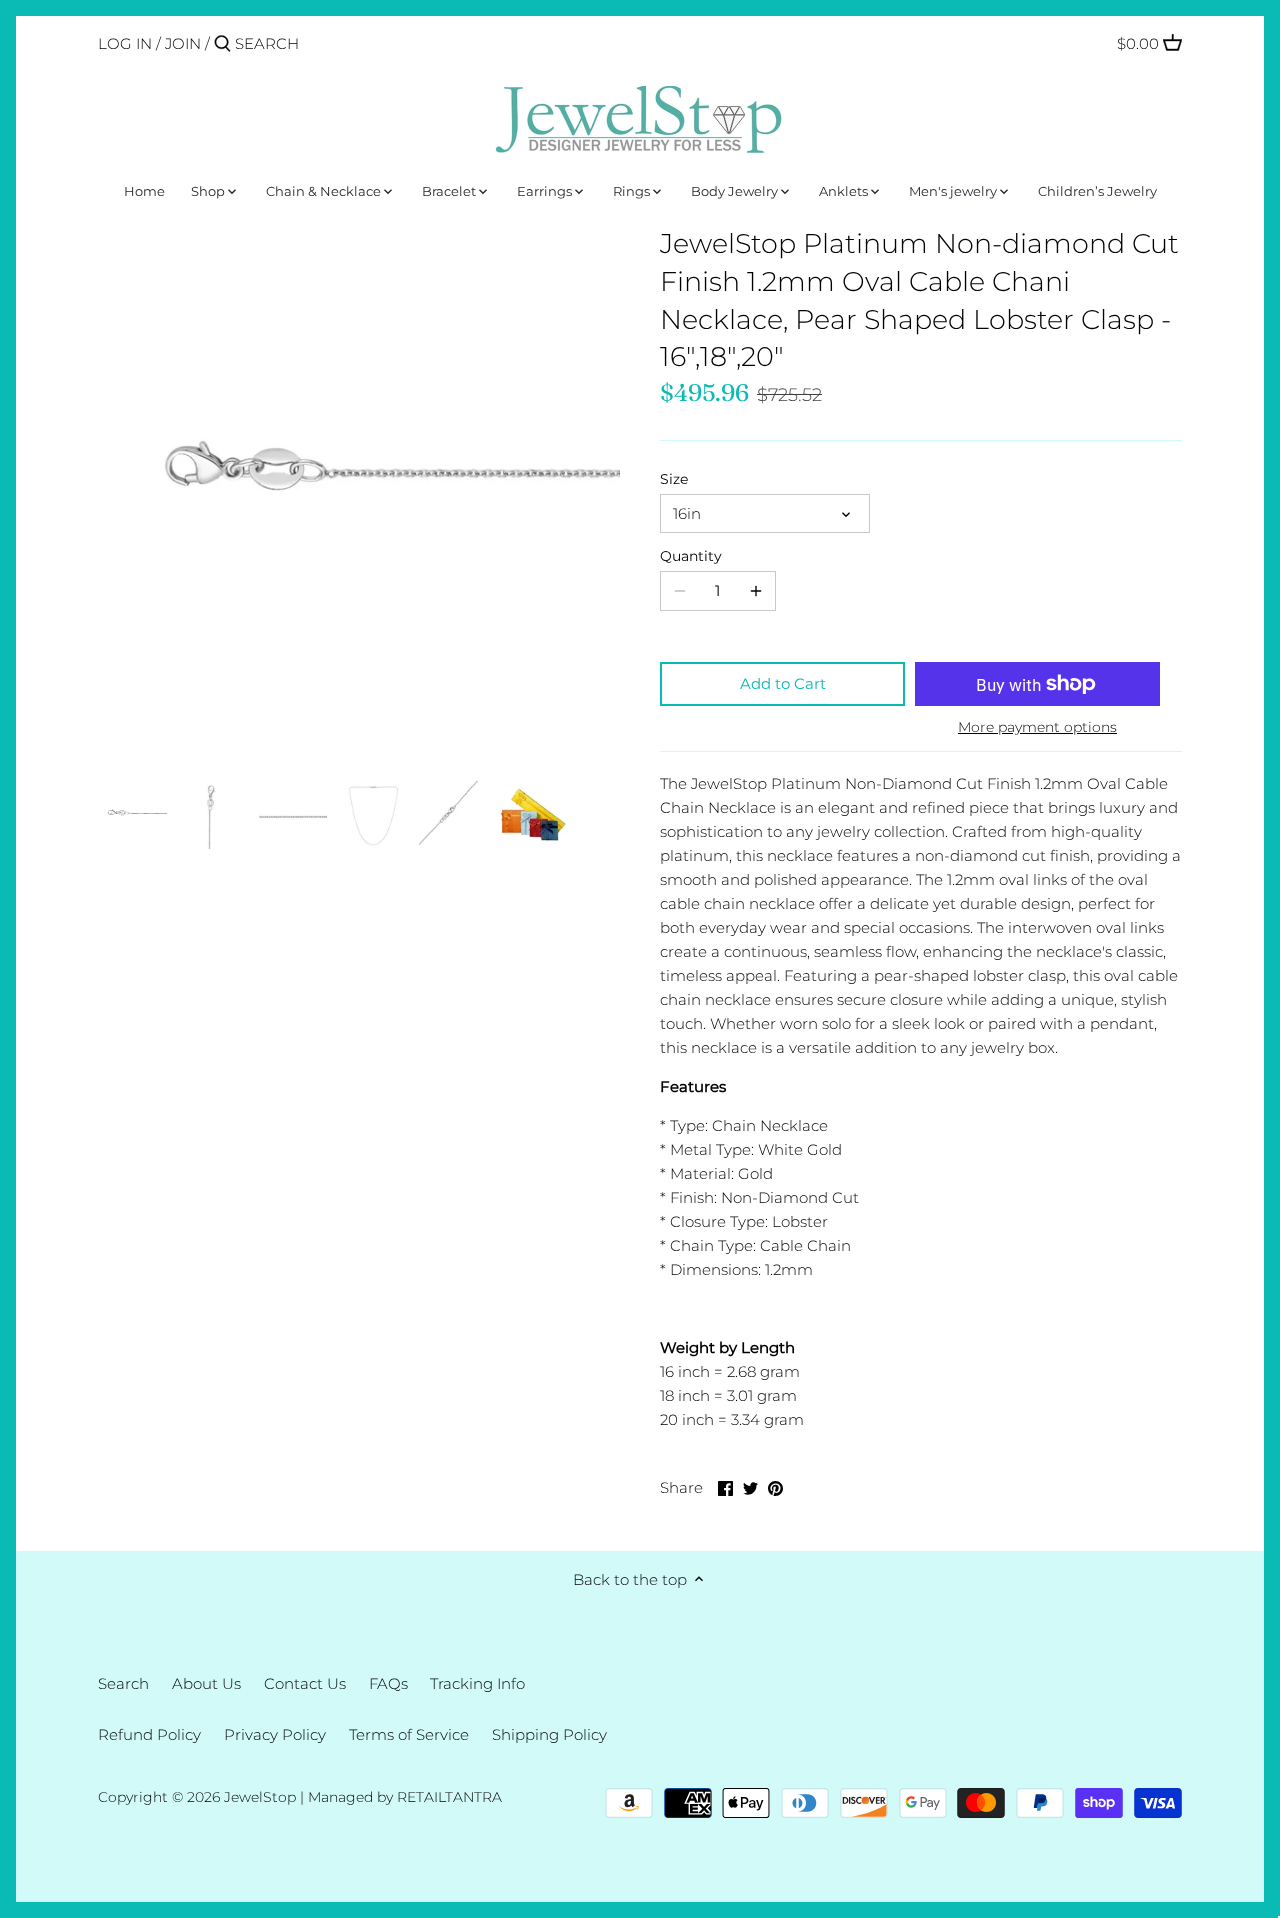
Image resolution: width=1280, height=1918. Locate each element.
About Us (206, 1683)
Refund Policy (149, 1734)
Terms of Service (409, 1734)
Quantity (691, 556)
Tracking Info (477, 1683)
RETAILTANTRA (449, 1797)
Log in (125, 43)
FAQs (388, 1683)
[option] (133, 815)
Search (123, 1683)
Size (674, 479)
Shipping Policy (549, 1734)
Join (183, 43)
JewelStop (260, 1797)
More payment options (1037, 727)
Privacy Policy (275, 1734)
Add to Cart (783, 683)
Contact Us (305, 1683)
